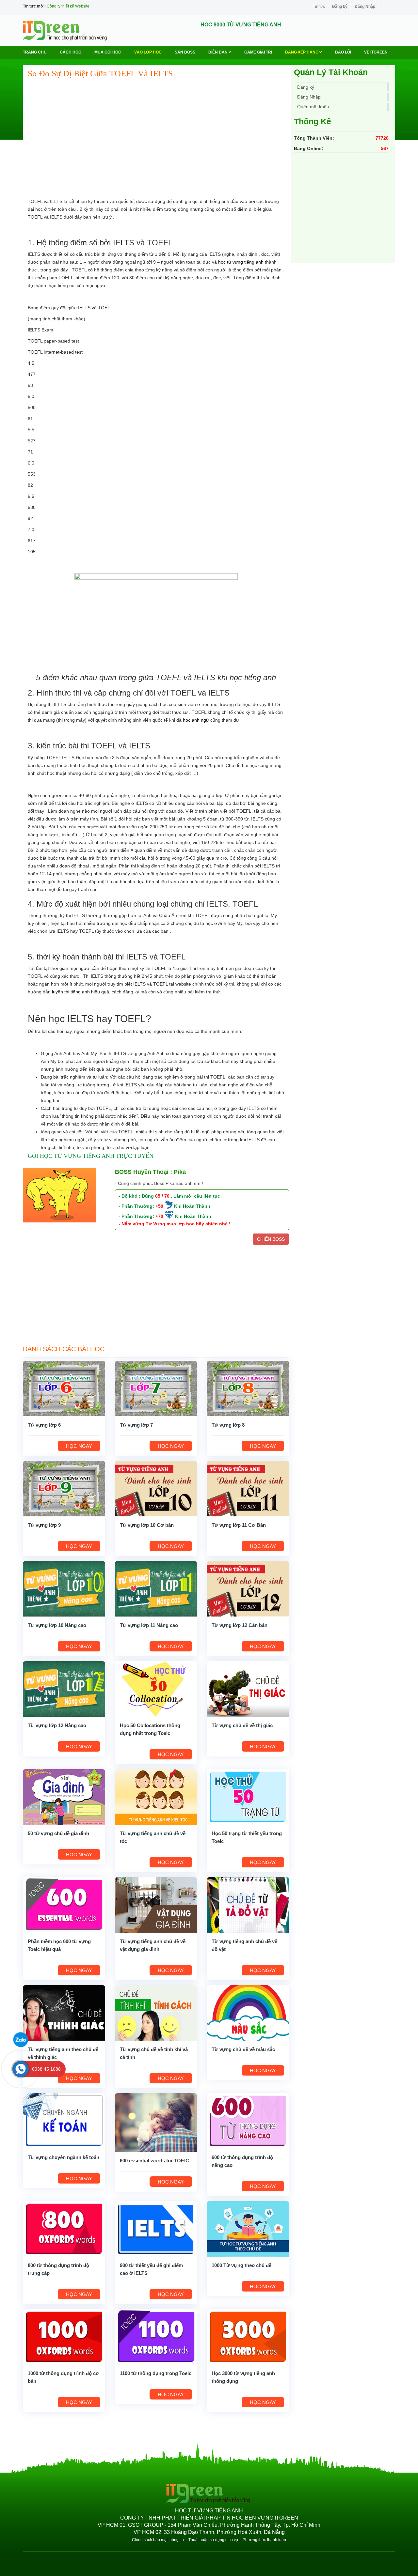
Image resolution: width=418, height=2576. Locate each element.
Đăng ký (340, 7)
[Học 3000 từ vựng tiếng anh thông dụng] (248, 2337)
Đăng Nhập (365, 7)
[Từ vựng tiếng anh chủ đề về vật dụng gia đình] (156, 1905)
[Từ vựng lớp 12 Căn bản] (248, 1588)
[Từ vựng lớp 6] (64, 1388)
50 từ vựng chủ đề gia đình (58, 1833)
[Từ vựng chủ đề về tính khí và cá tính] (156, 2013)
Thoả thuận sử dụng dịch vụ (213, 2540)
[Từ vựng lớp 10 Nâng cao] (64, 1588)
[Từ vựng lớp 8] (248, 1388)
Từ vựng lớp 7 (136, 1425)
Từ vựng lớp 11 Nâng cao (149, 1625)
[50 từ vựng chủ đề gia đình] (64, 1797)
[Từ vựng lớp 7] (156, 1388)
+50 (159, 1206)
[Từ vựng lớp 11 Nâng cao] (156, 1588)
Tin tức (319, 7)
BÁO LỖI (343, 52)
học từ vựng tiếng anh (241, 262)
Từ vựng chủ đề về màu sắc (243, 2049)
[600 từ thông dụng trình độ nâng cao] (248, 2121)
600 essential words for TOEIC (154, 2161)
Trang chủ (35, 52)
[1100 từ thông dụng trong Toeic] (156, 2337)
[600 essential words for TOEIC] (156, 2122)
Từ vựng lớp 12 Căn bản (240, 1625)
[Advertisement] (156, 131)
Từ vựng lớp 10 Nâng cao (57, 1625)
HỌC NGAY (79, 1446)
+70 (159, 1216)
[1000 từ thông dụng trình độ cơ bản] (64, 2337)
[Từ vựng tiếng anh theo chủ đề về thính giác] (64, 2013)
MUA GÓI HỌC (108, 52)
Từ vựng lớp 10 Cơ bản (147, 1525)
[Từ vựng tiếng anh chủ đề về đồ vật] (248, 1905)
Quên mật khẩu (313, 107)
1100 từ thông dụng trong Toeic (156, 2373)
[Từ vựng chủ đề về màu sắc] (248, 2013)
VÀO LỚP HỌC (148, 52)
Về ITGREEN (376, 52)
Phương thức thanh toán (264, 2540)
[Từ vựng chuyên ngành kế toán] (64, 2121)
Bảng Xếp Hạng (302, 52)
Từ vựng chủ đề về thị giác (242, 1725)
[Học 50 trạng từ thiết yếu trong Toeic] (248, 1797)
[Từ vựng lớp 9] (64, 1488)
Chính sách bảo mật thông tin (158, 2540)
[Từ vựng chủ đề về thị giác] (248, 1689)
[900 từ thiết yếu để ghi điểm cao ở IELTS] (156, 2229)
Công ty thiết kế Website (68, 6)
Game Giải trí (258, 52)
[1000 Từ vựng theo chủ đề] (248, 2229)
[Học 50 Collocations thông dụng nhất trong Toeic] (156, 1689)
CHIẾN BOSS (271, 1239)
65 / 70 (162, 1196)
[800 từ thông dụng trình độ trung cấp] (64, 2229)
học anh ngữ (196, 720)
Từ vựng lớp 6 (44, 1425)
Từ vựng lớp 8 (228, 1425)
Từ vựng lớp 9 (44, 1525)
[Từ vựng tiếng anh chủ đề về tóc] (156, 1797)
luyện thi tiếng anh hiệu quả (80, 992)
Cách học (71, 52)
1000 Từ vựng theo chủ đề (241, 2265)
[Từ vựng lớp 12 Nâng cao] (64, 1689)
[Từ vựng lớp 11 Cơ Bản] (248, 1488)
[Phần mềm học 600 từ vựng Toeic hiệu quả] (64, 1905)
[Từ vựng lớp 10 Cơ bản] (156, 1488)
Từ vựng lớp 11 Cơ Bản (239, 1525)
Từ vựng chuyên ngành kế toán (64, 2157)
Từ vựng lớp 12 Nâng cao (57, 1725)
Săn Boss (185, 52)
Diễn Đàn (218, 52)
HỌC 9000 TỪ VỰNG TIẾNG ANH (241, 25)
